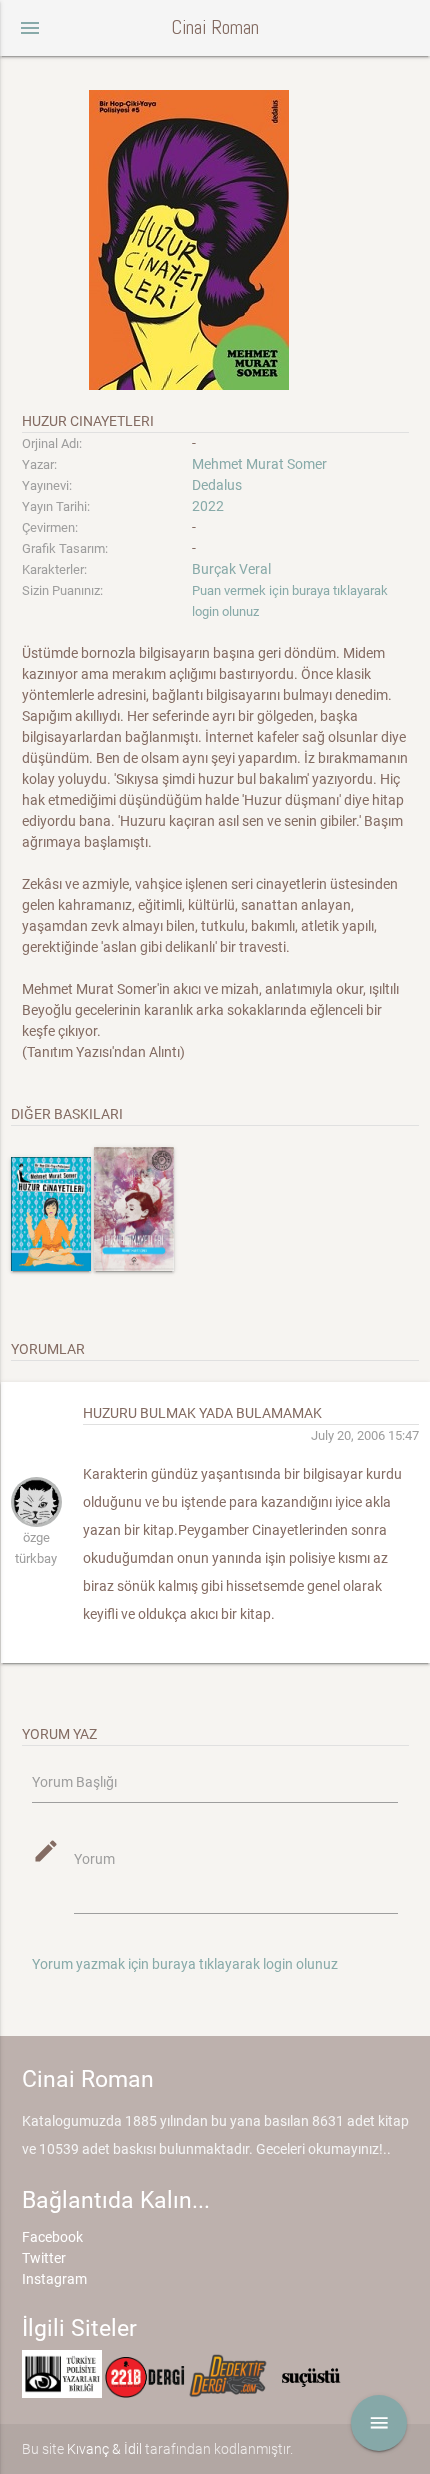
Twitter (44, 2258)
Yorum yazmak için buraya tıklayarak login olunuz (185, 1964)
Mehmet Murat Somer (259, 464)
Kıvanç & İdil (104, 2449)
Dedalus (217, 485)
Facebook (52, 2237)
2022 (208, 506)
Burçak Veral (231, 569)
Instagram (54, 2279)
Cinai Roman (215, 27)
